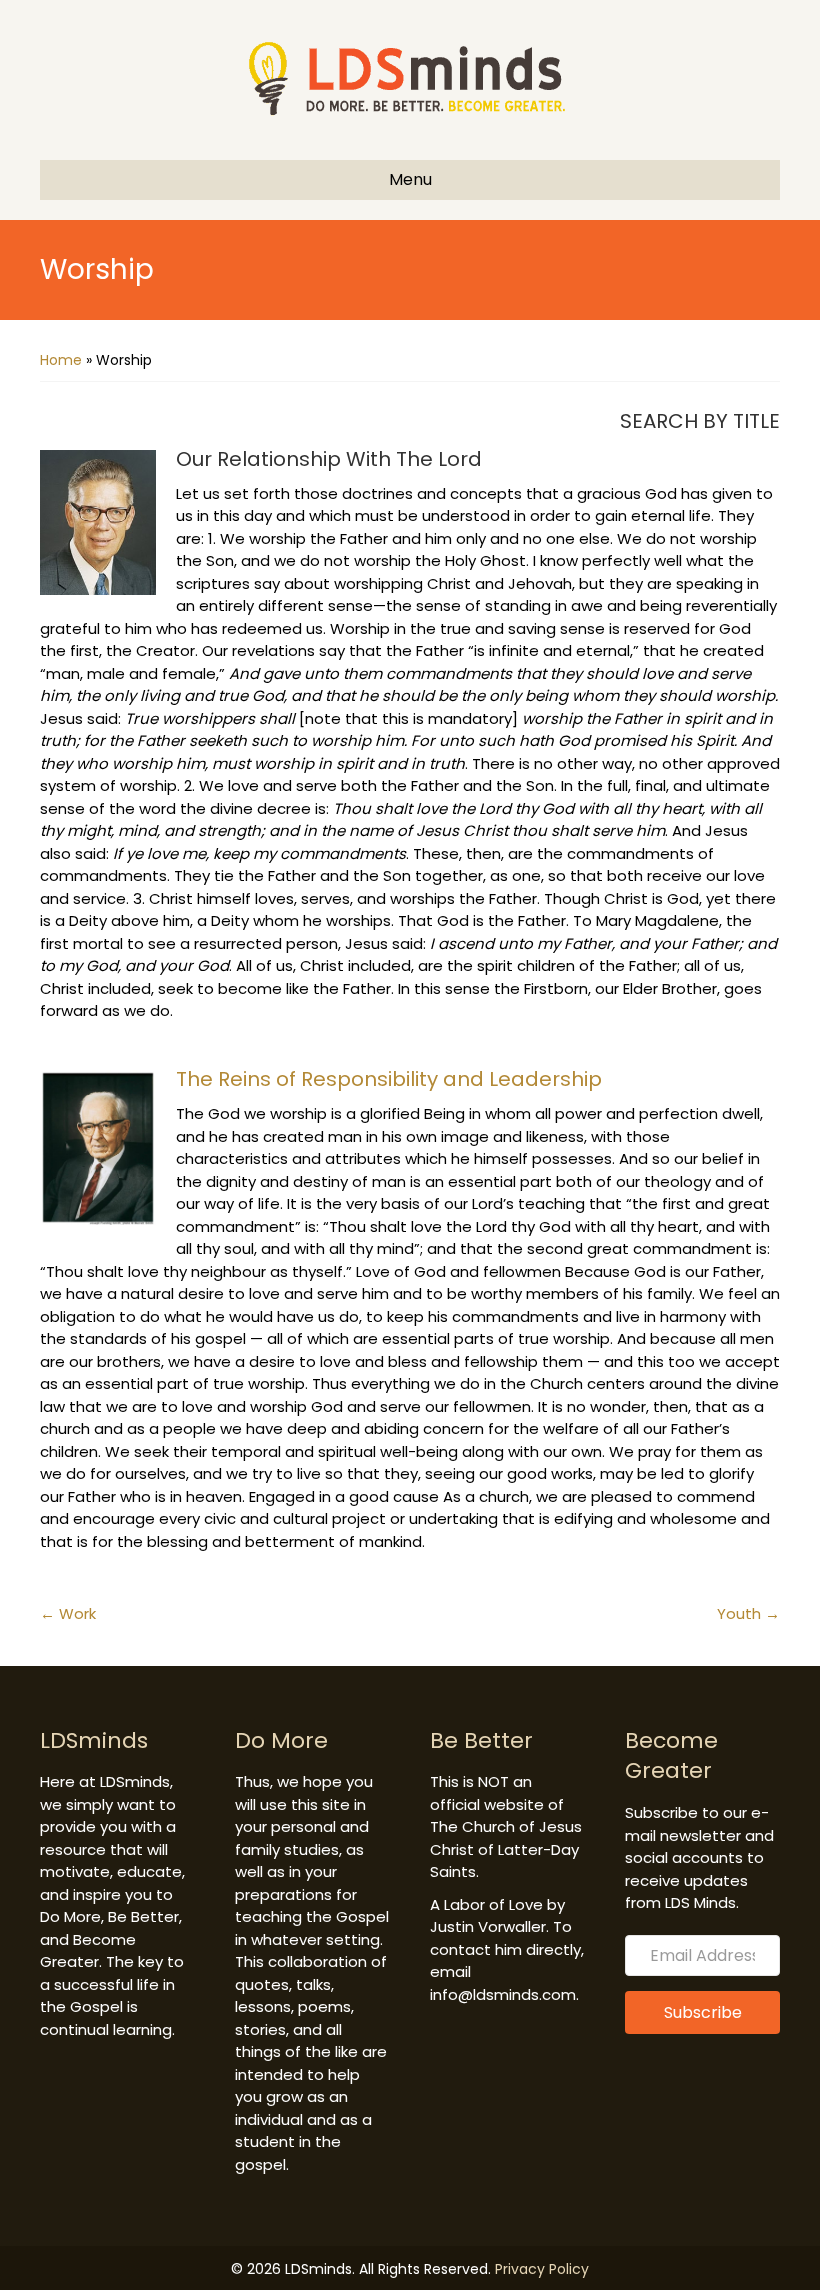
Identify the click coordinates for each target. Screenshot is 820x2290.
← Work (68, 1613)
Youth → (748, 1613)
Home (61, 360)
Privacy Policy (542, 2269)
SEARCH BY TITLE (700, 421)
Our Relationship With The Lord (329, 459)
